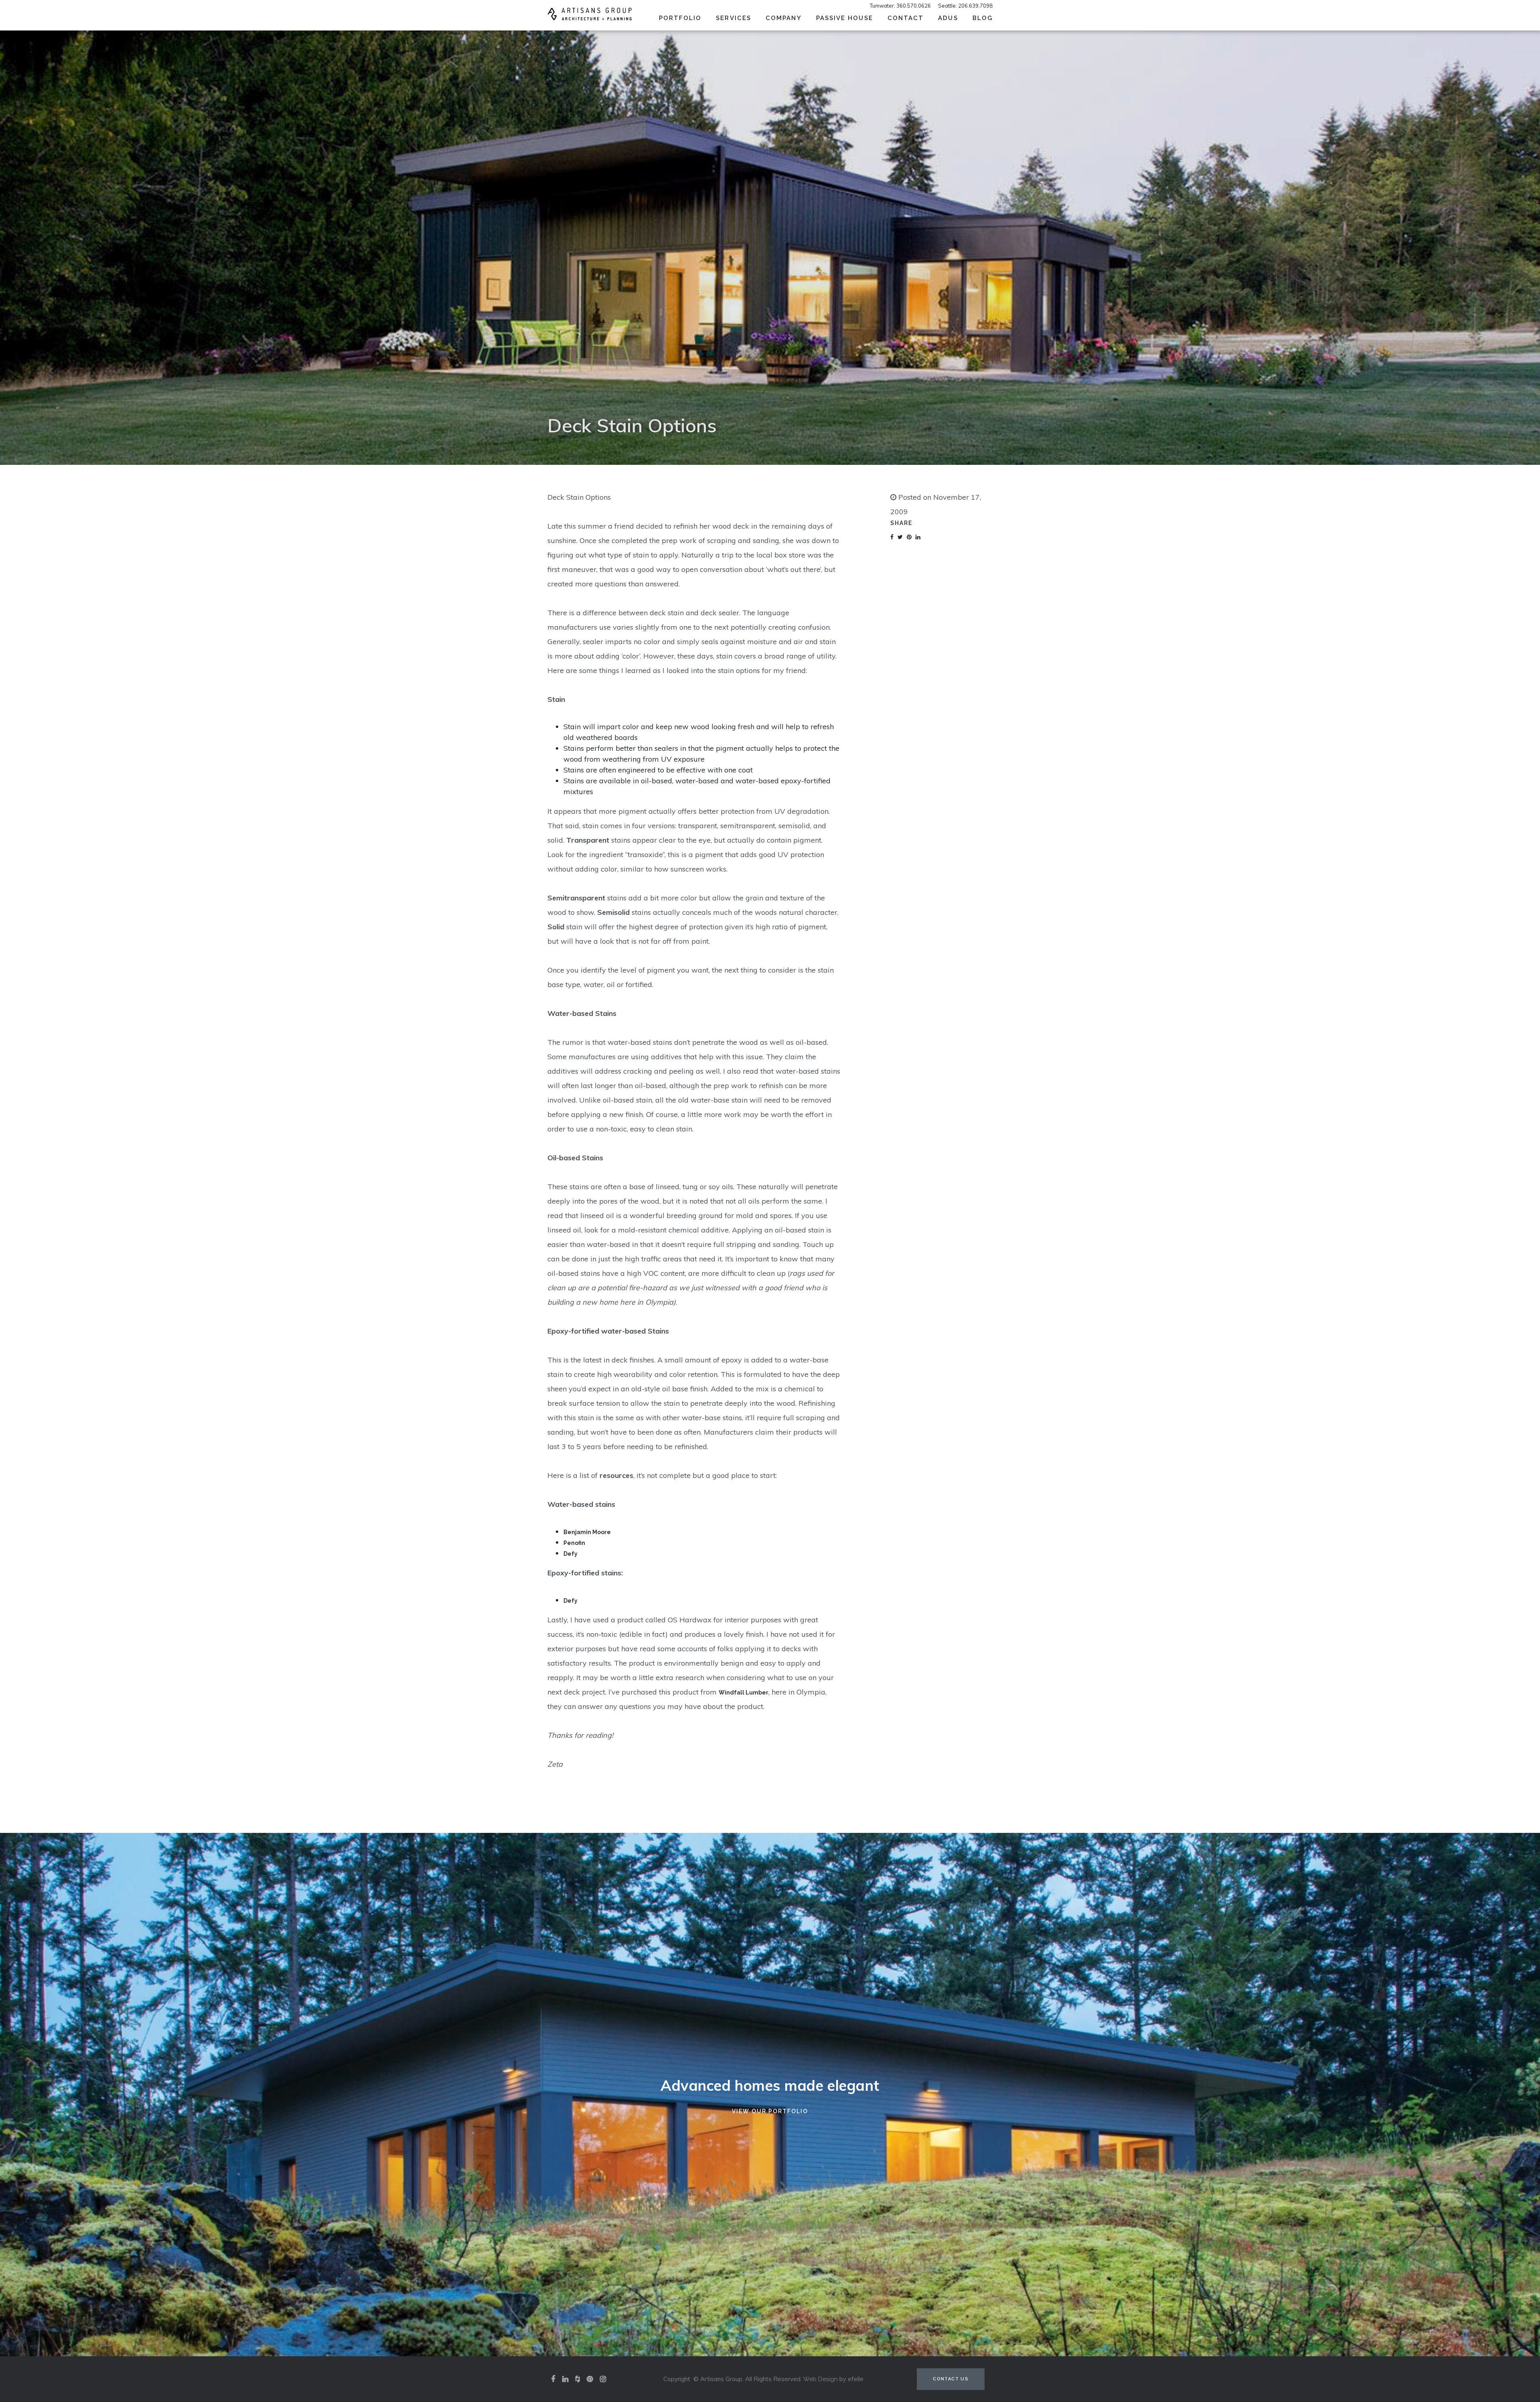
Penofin (574, 1543)
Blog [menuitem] (983, 18)
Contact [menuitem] (906, 18)
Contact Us (951, 2379)
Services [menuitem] (734, 18)
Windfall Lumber (744, 1693)
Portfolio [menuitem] (680, 18)
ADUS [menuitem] (948, 18)
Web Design (821, 2379)
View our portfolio (770, 2111)
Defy (570, 1554)
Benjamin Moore (587, 1532)
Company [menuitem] (784, 18)
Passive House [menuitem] (845, 18)
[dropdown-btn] (757, 17)
